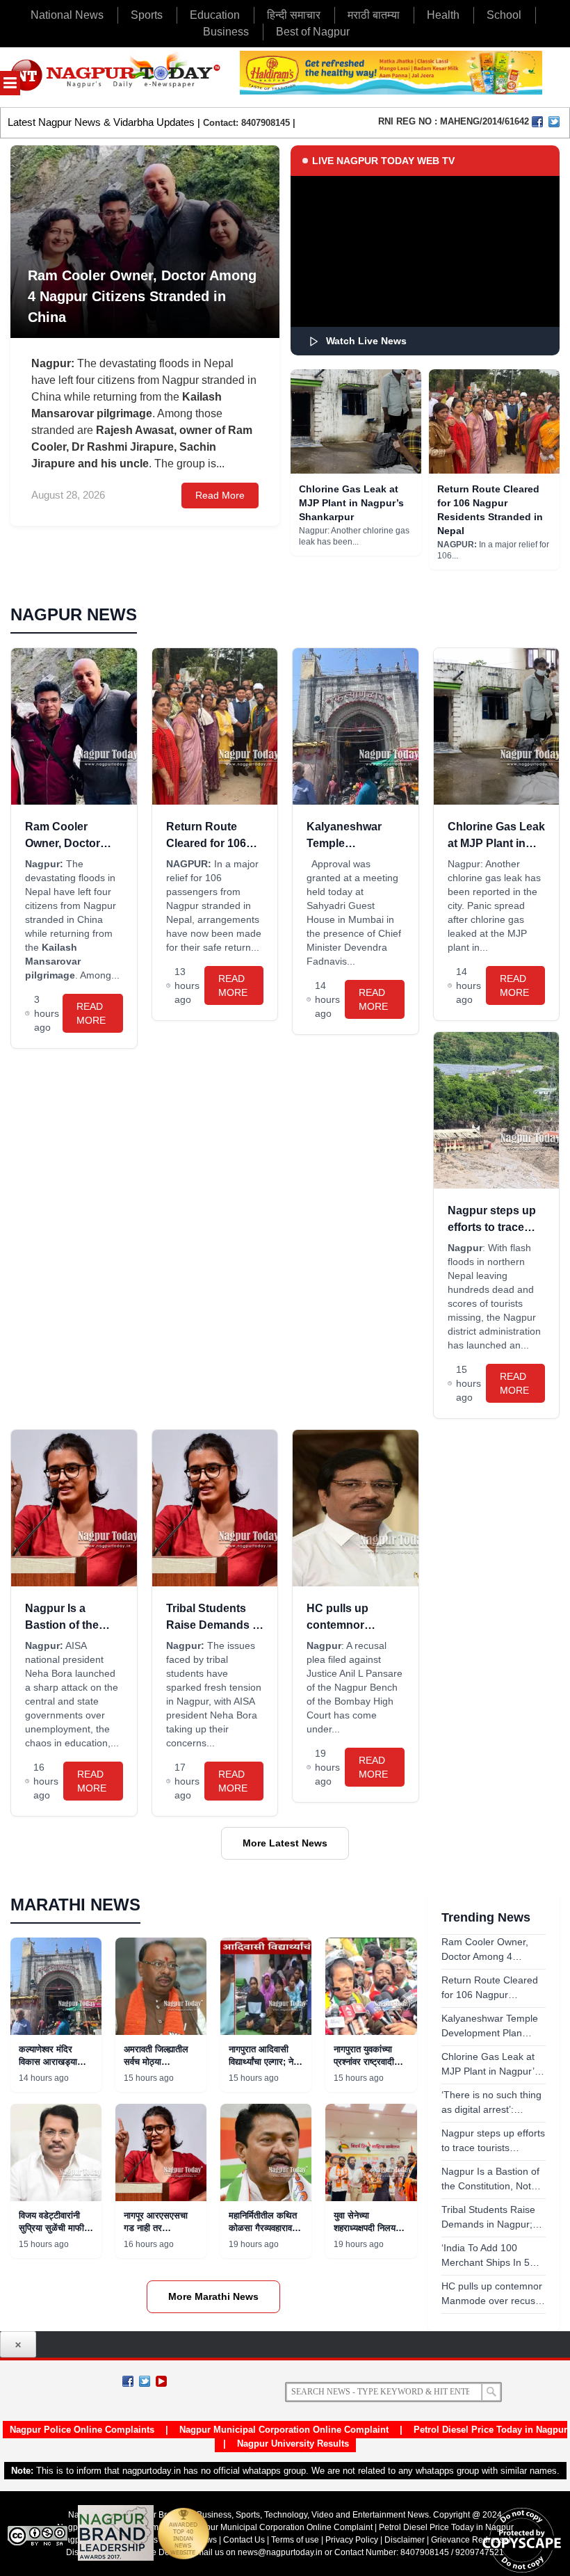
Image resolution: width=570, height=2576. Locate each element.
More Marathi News (213, 2296)
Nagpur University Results (293, 2444)
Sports (147, 15)
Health (443, 15)
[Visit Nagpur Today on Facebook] (537, 122)
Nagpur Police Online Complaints (82, 2430)
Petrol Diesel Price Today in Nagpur (490, 2430)
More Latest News (285, 1843)
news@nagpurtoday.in (280, 2552)
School (504, 15)
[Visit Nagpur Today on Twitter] (554, 122)
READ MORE (91, 1013)
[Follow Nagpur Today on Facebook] (128, 2381)
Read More (220, 495)
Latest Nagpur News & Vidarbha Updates (101, 122)
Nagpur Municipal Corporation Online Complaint (284, 2430)
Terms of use (295, 2540)
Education (215, 15)
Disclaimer (406, 2540)
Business (226, 32)
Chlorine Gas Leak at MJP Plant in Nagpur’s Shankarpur (351, 503)
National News (67, 15)
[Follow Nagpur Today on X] (145, 2381)
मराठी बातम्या (374, 15)
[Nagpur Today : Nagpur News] (116, 77)
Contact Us (244, 2540)
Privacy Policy (352, 2540)
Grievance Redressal (471, 2540)
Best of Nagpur (313, 32)
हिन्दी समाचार (294, 15)
